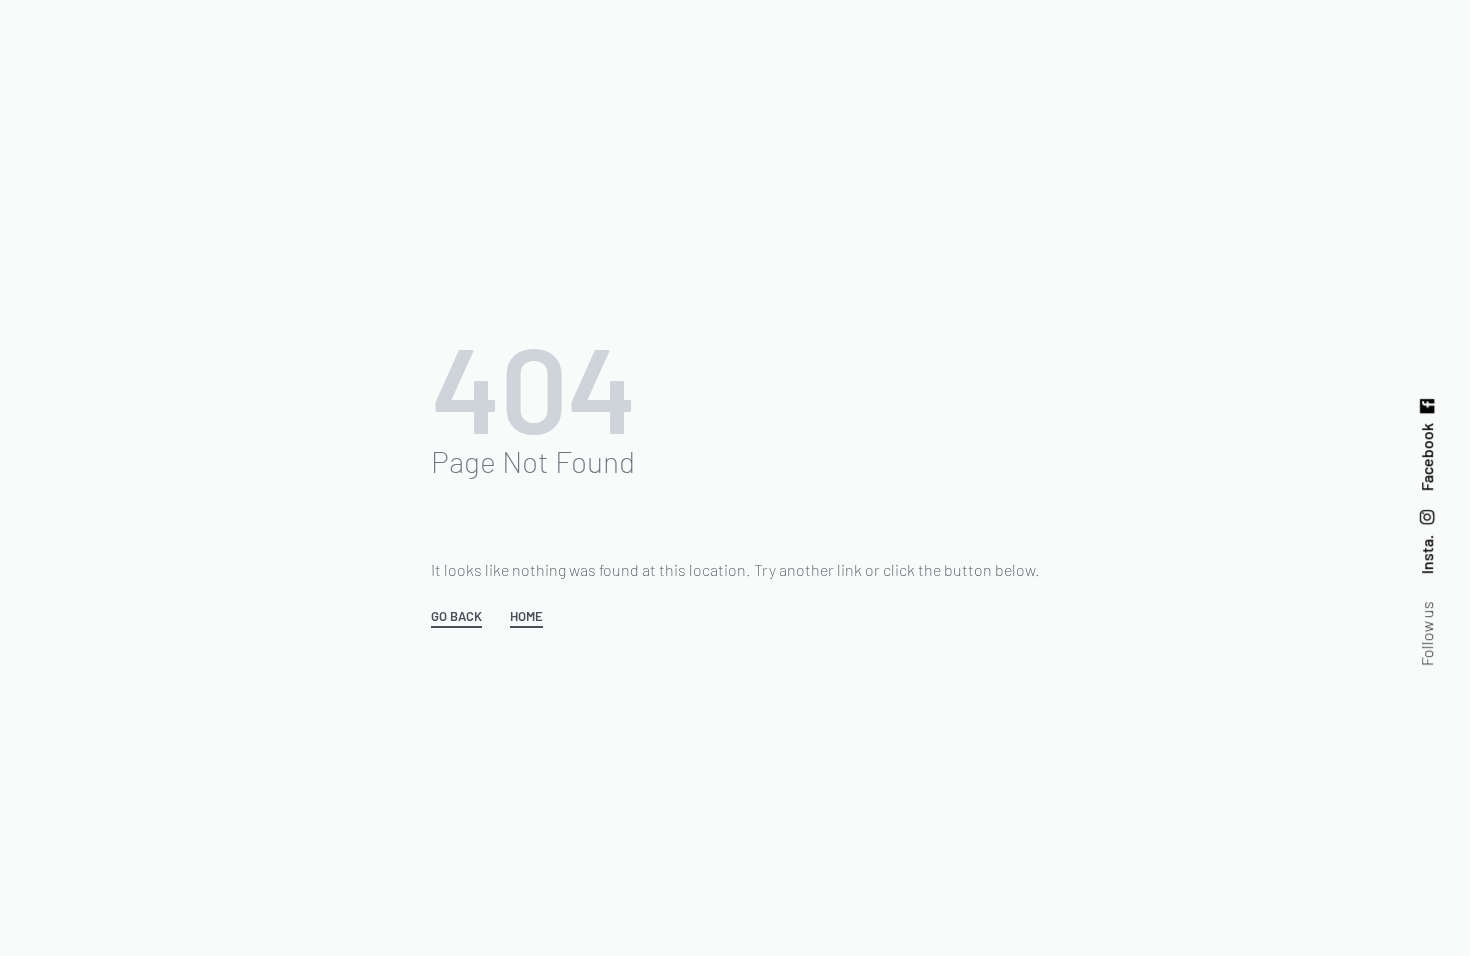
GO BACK (456, 617)
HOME (526, 617)
